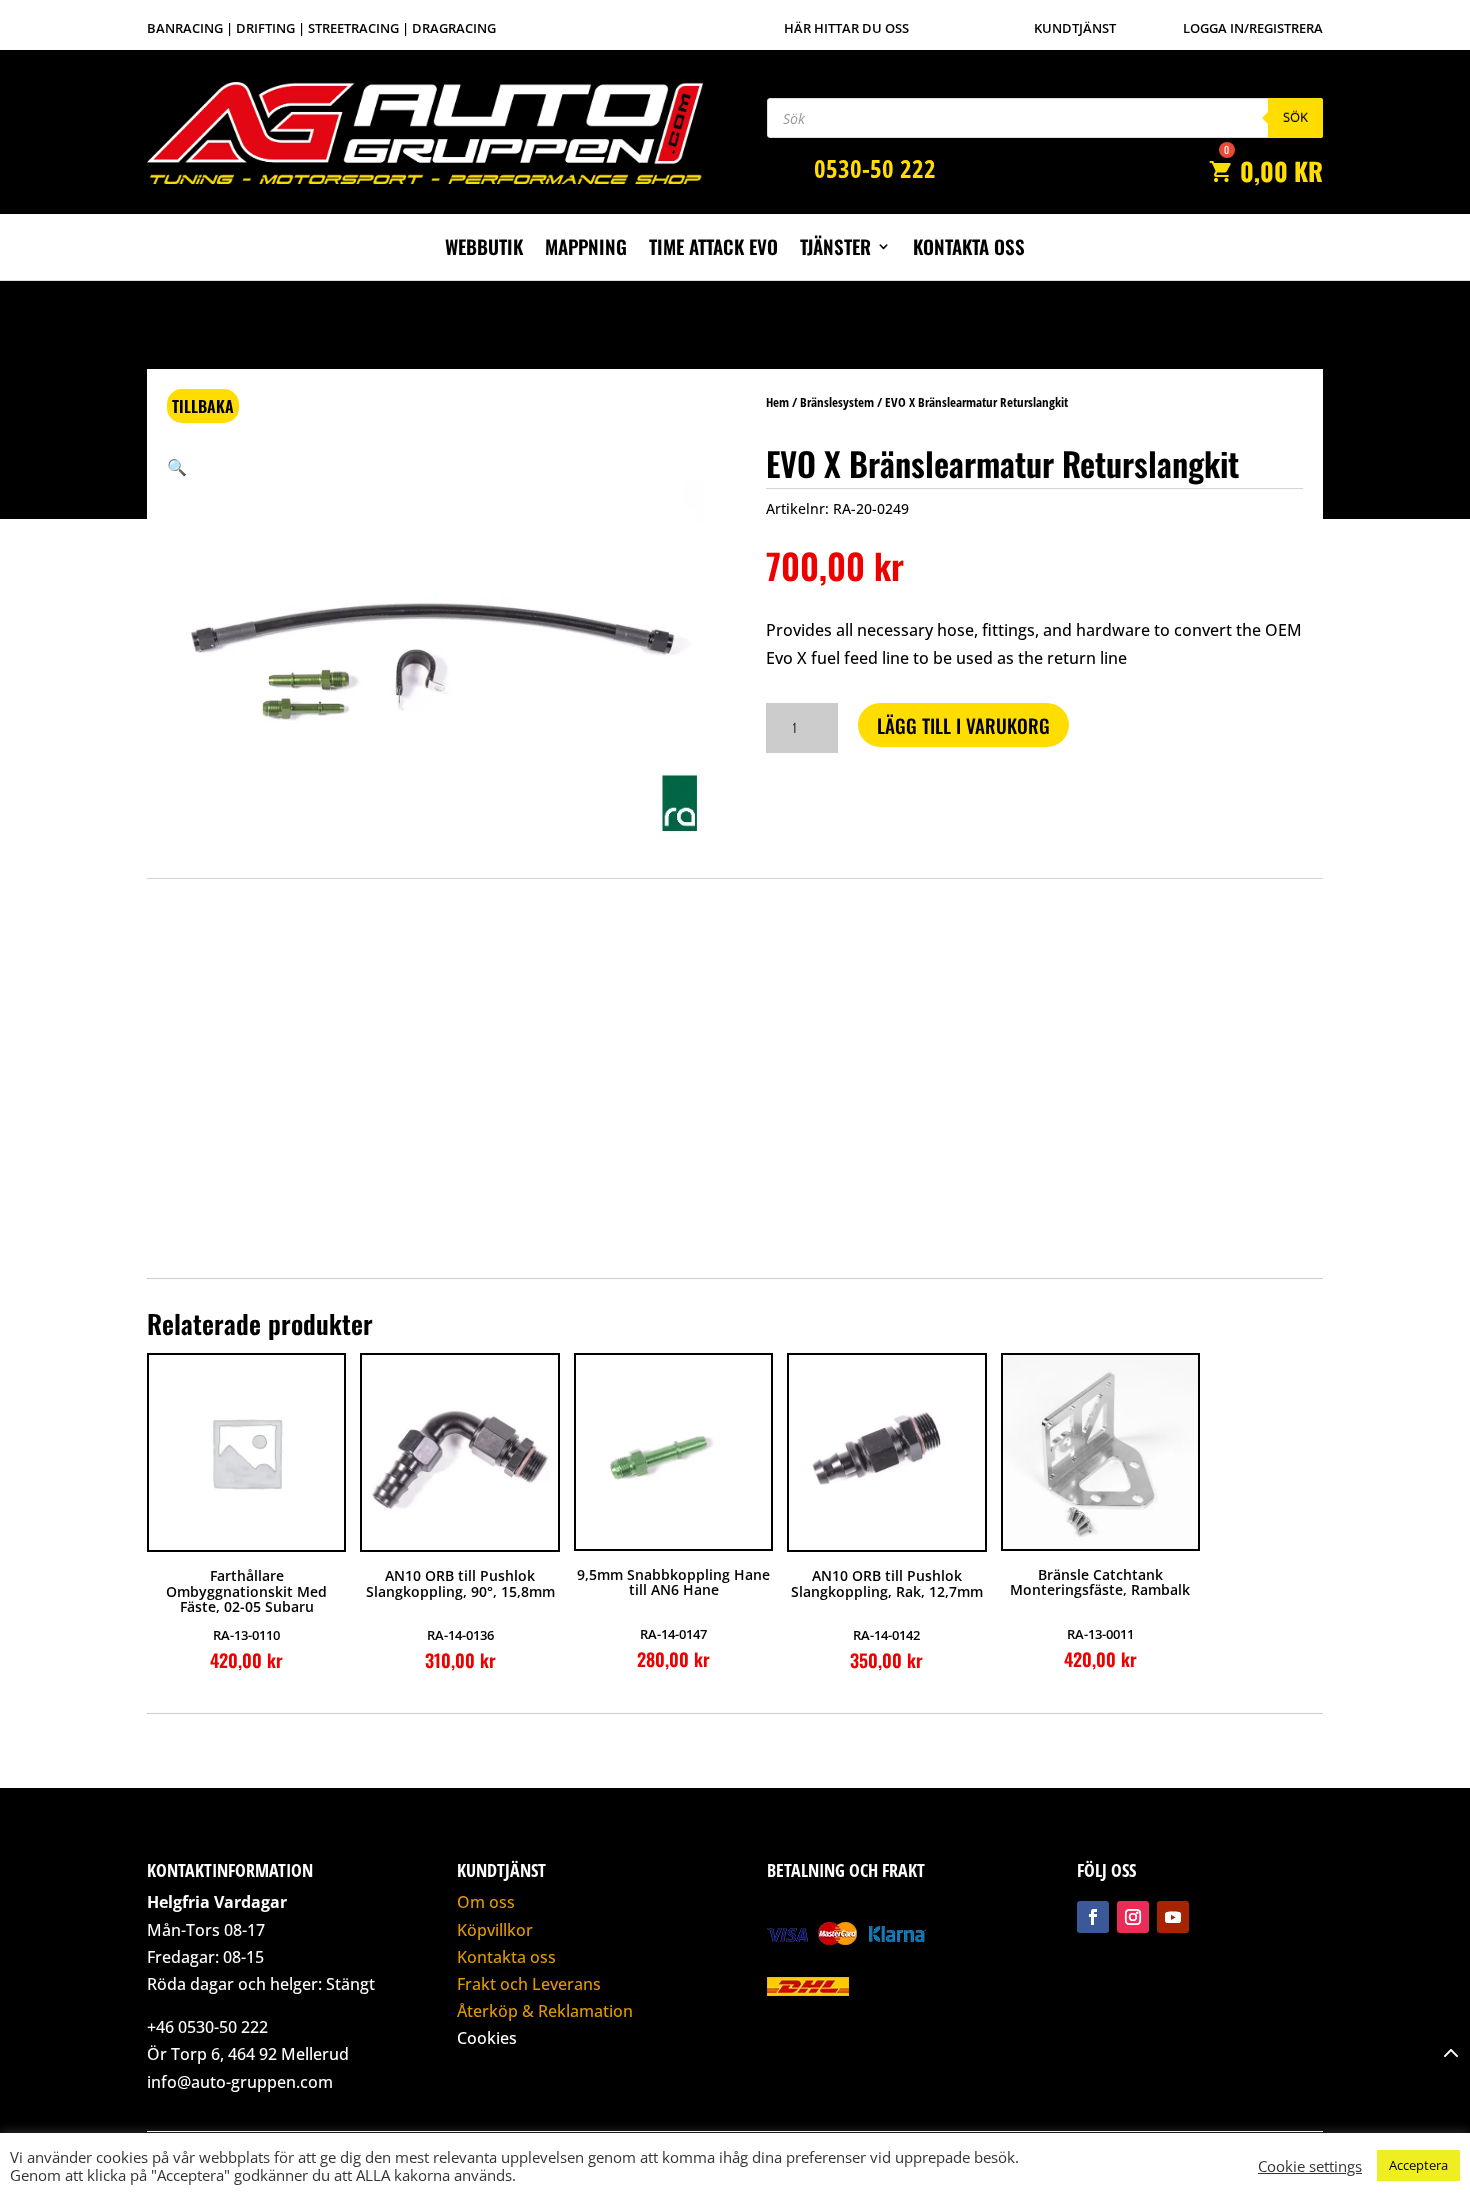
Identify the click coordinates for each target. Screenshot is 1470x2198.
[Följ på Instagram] (1133, 1917)
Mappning (586, 249)
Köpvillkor (495, 1930)
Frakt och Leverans (529, 1984)
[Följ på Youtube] (1173, 1917)
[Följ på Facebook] (1093, 1917)
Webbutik (484, 249)
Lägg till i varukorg (963, 725)
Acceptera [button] (1418, 2165)
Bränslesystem (837, 402)
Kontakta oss (969, 249)
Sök (1295, 117)
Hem (777, 402)
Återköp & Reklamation (545, 2011)
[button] (177, 467)
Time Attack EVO (713, 249)
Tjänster (835, 249)
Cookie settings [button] (1310, 2166)
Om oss (486, 1902)
